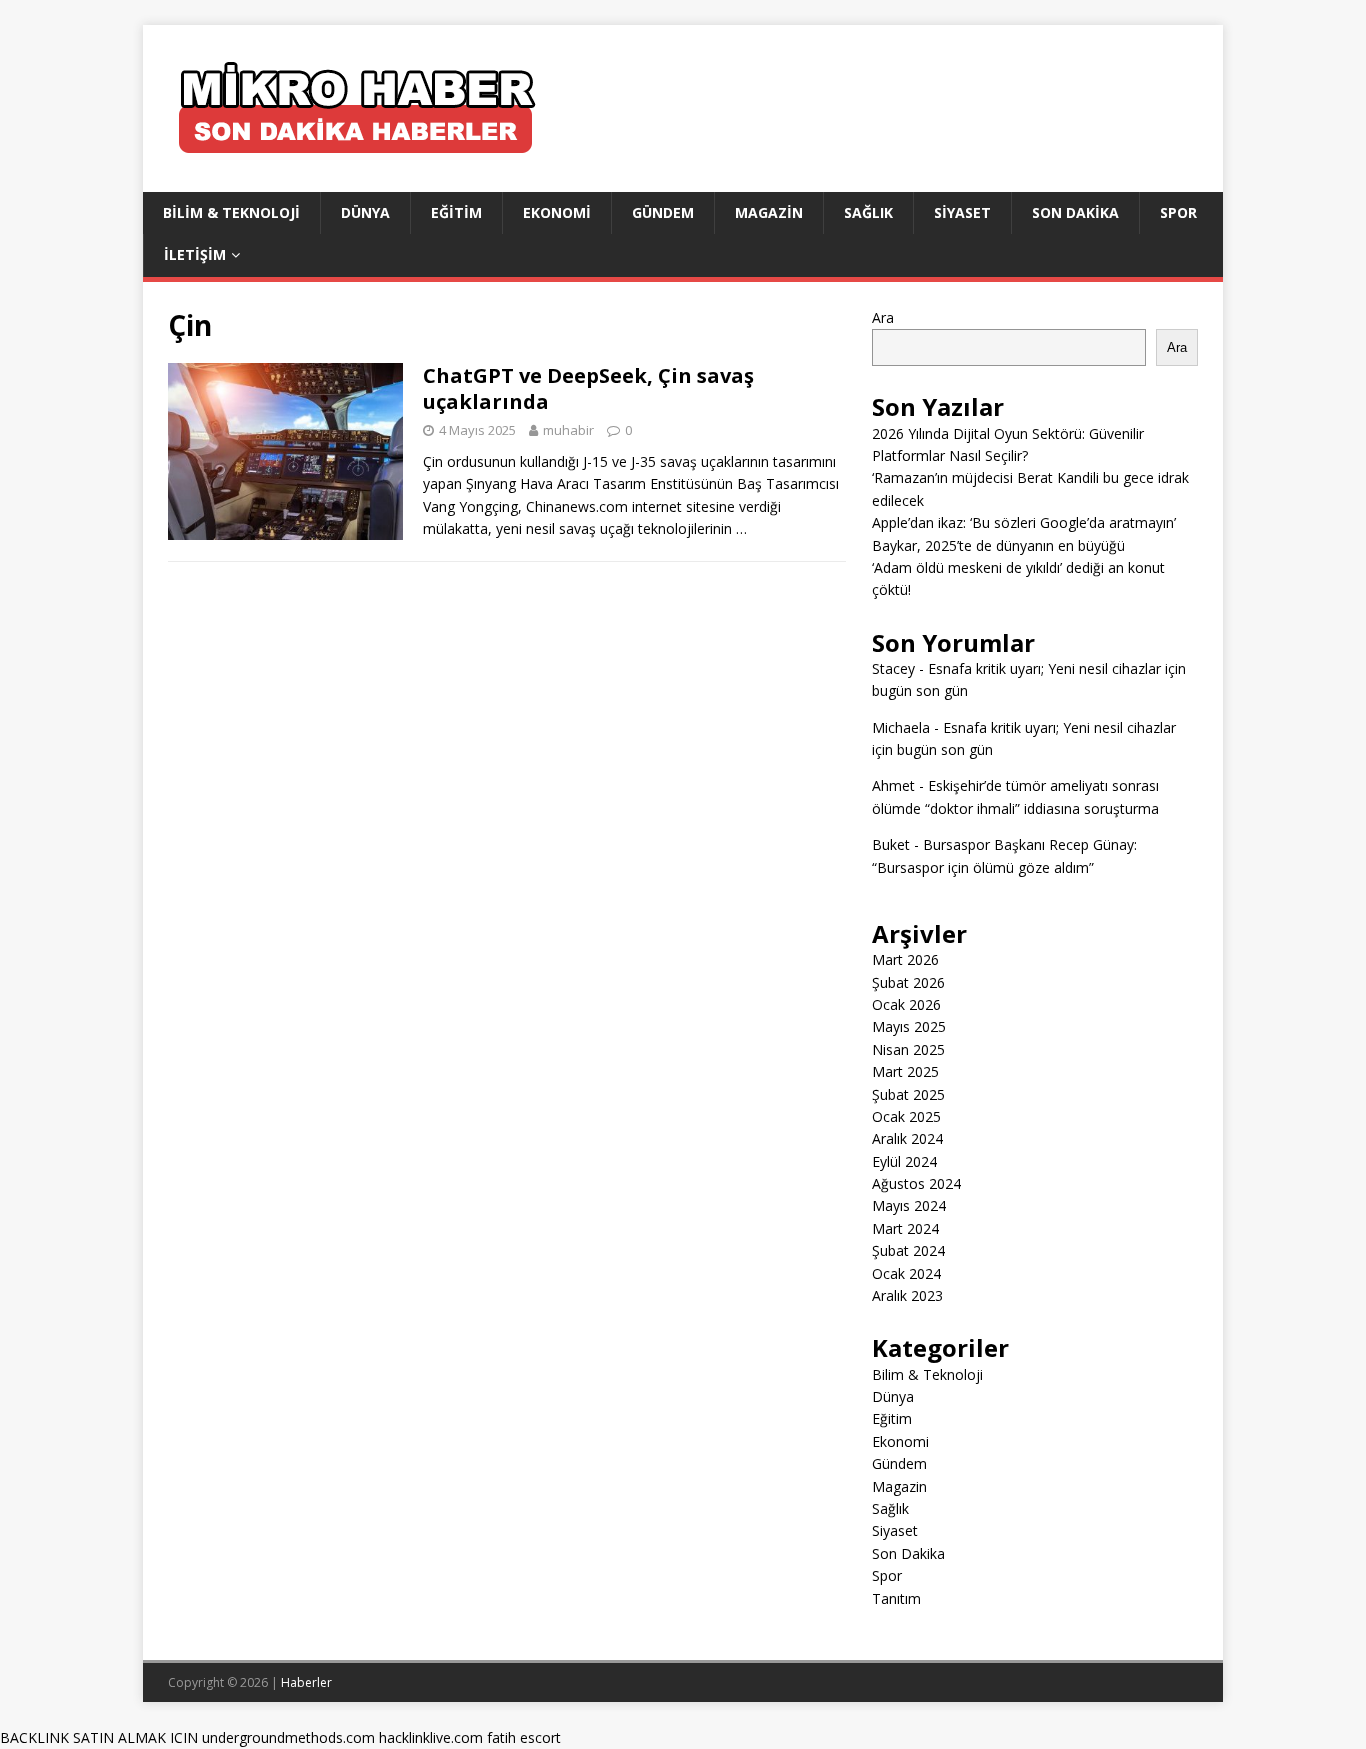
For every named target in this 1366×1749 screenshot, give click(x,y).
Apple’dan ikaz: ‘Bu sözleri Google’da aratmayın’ (1024, 522)
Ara (883, 317)
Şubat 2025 (908, 1094)
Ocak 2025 (906, 1116)
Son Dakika (1075, 212)
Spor (1178, 212)
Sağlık (868, 212)
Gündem (663, 212)
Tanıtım (896, 1598)
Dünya (365, 212)
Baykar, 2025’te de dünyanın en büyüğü (998, 545)
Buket (891, 844)
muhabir (568, 430)
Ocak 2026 (906, 1004)
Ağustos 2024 (916, 1183)
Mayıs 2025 (909, 1026)
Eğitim (456, 212)
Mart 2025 (905, 1071)
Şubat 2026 (908, 982)
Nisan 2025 (908, 1049)
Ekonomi (557, 212)
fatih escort (524, 1737)
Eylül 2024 (904, 1161)
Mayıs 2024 (909, 1205)
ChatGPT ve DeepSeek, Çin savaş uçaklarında (588, 388)
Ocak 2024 (906, 1273)
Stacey (893, 668)
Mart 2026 (905, 959)
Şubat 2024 (908, 1250)
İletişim (195, 254)
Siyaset (962, 212)
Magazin (769, 212)
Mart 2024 (905, 1228)
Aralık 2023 (907, 1295)
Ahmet (893, 785)
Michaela (901, 727)
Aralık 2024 (907, 1138)
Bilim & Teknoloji (231, 212)
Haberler (306, 1682)
